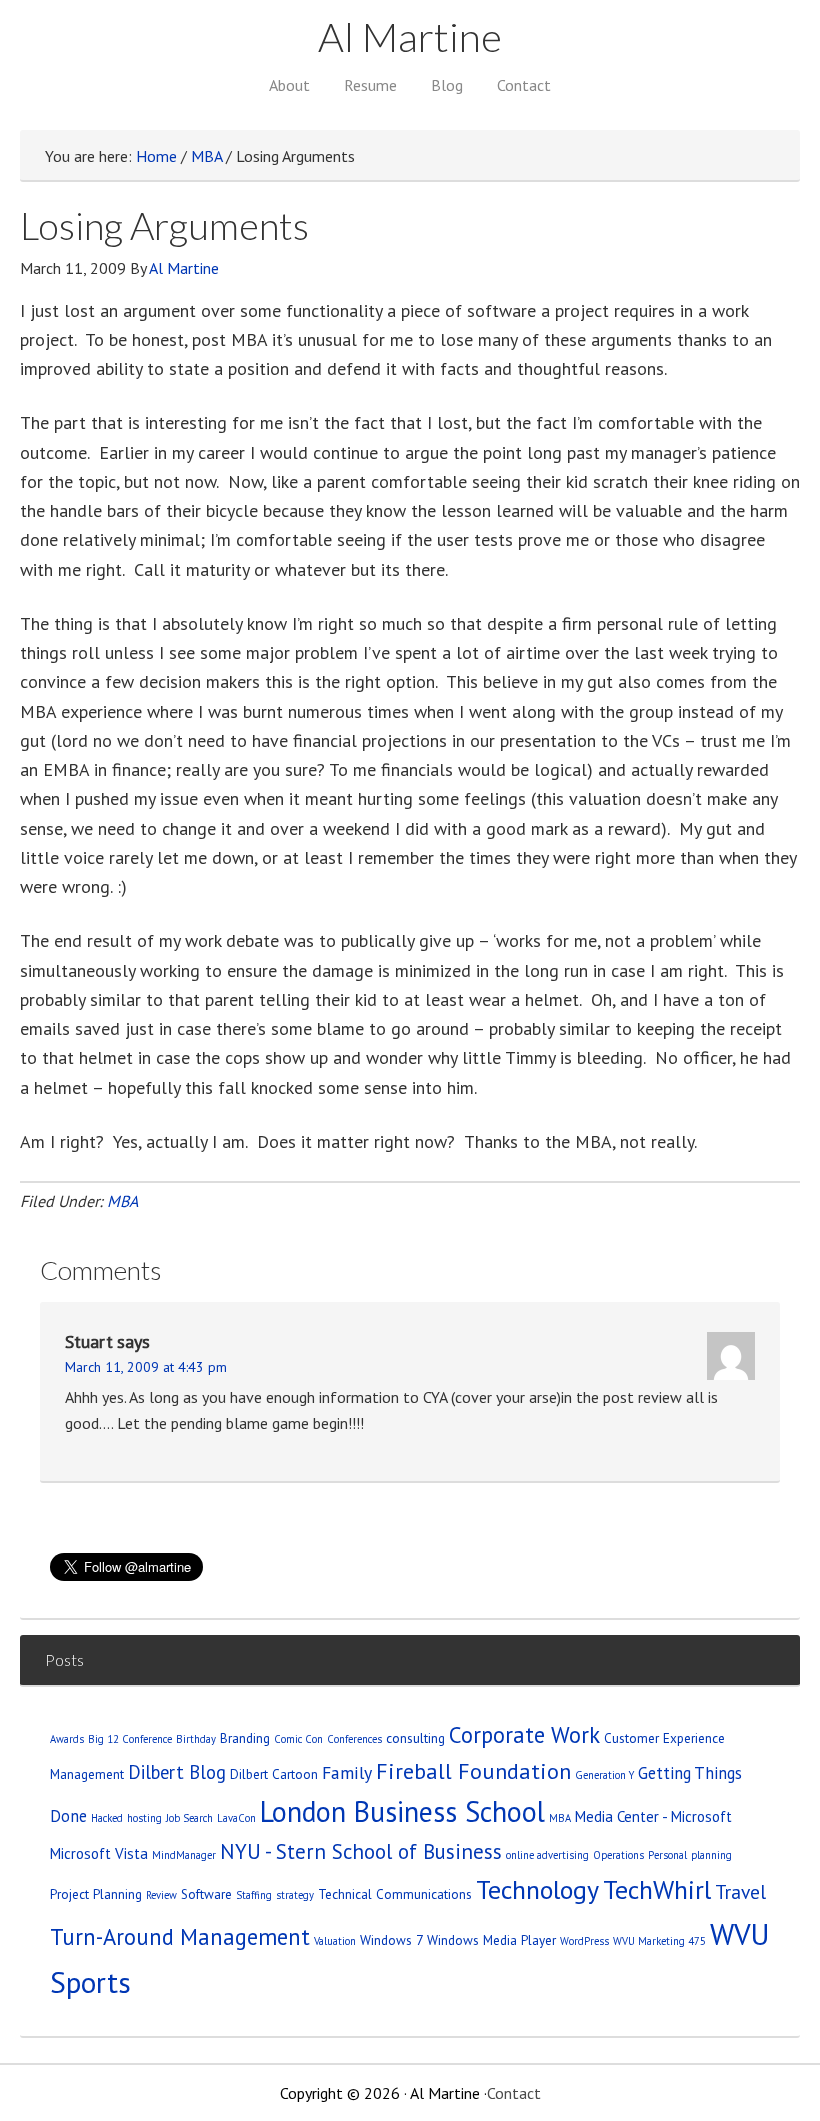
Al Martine (410, 37)
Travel (740, 1891)
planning (711, 1855)
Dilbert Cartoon (274, 1774)
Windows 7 (391, 1940)
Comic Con (298, 1739)
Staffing (254, 1895)
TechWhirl (657, 1889)
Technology (537, 1889)
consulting (415, 1738)
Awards (67, 1739)
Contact (514, 2093)
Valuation (335, 1941)
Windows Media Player (491, 1940)
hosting (144, 1818)
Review (161, 1895)
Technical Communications (395, 1894)
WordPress (584, 1941)
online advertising (547, 1855)
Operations (618, 1855)
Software (206, 1894)
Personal (667, 1855)
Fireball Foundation (473, 1770)
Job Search (189, 1818)
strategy (295, 1895)
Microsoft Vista (99, 1853)
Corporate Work (524, 1734)
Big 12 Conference (130, 1739)
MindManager (184, 1855)
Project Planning (96, 1894)
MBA (122, 1201)
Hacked (107, 1818)
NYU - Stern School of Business (361, 1851)
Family (347, 1772)
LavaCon (236, 1818)
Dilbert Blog (177, 1772)
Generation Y (604, 1775)
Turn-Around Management (180, 1936)
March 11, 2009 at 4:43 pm (146, 1367)
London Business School (402, 1811)
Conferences (354, 1739)
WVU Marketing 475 (659, 1941)
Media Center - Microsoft (653, 1816)
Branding (245, 1738)
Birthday (196, 1739)
